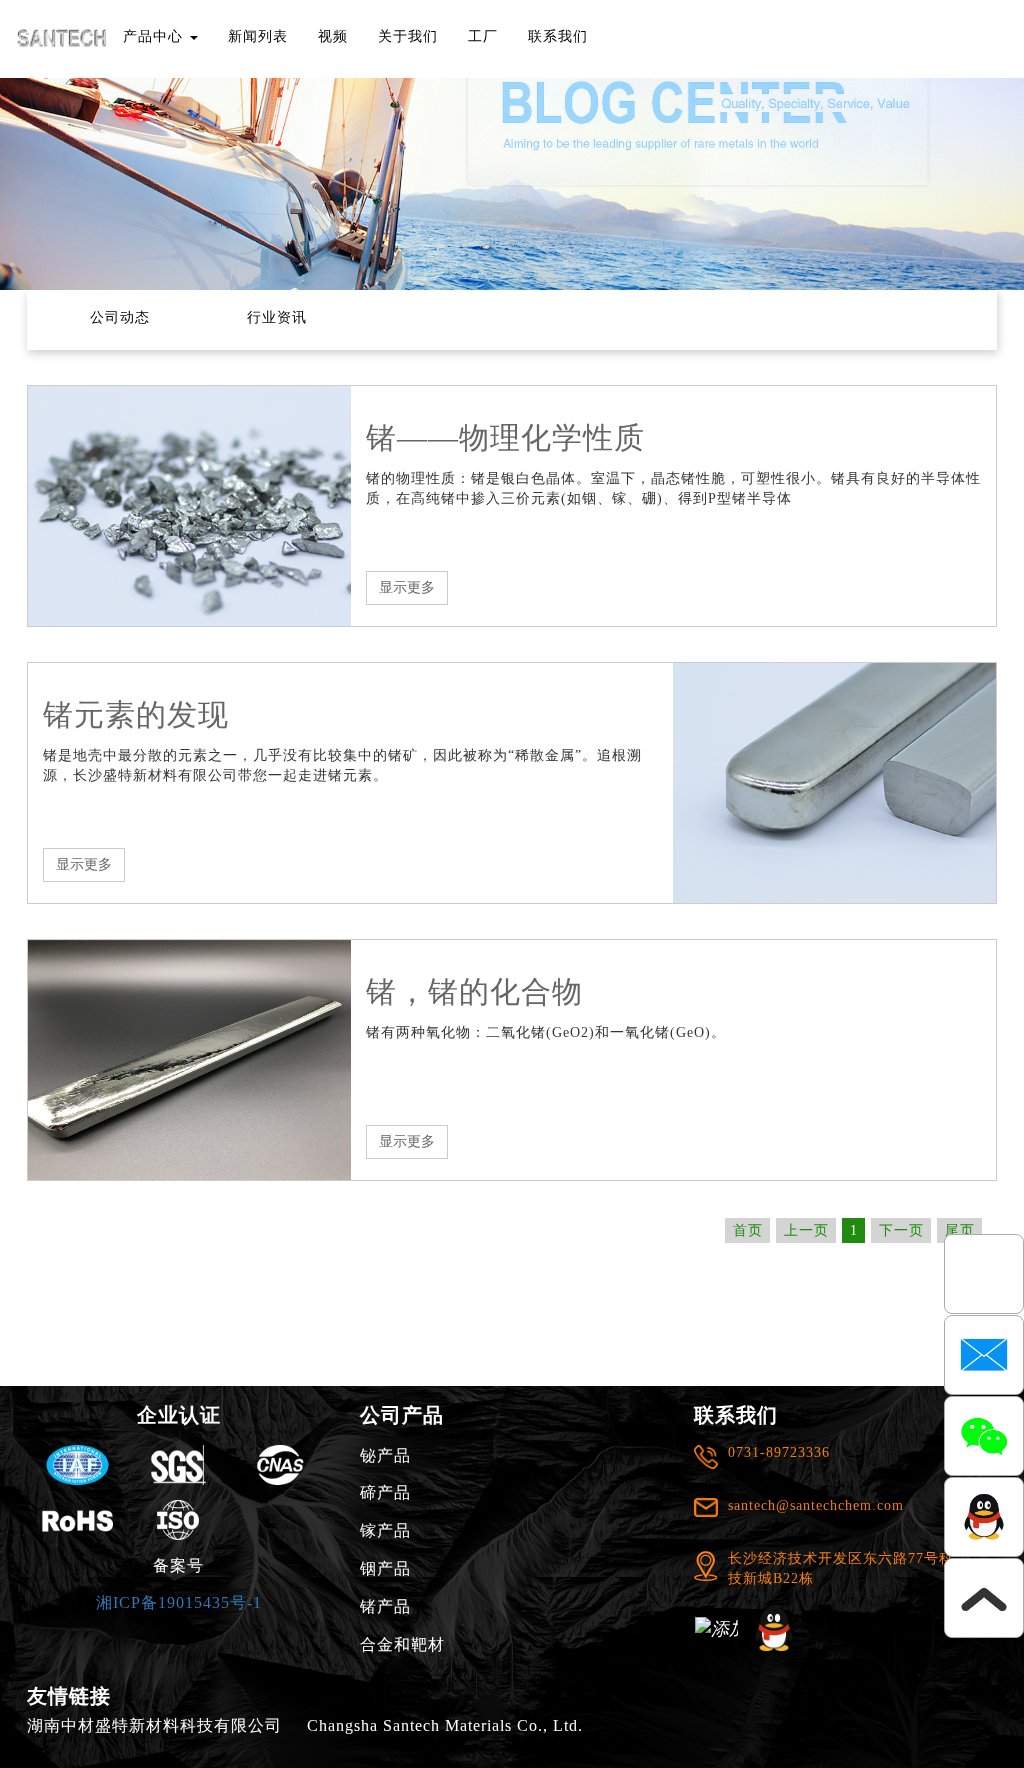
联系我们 (558, 36)
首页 (748, 1230)
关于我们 (408, 36)
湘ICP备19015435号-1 (179, 1602)
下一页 (901, 1230)
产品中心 (155, 36)
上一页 (806, 1230)
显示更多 (407, 587)
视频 (333, 36)
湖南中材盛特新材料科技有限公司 (154, 1725)
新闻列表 (258, 36)
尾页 (960, 1230)
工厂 (483, 36)
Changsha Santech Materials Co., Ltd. (445, 1725)
